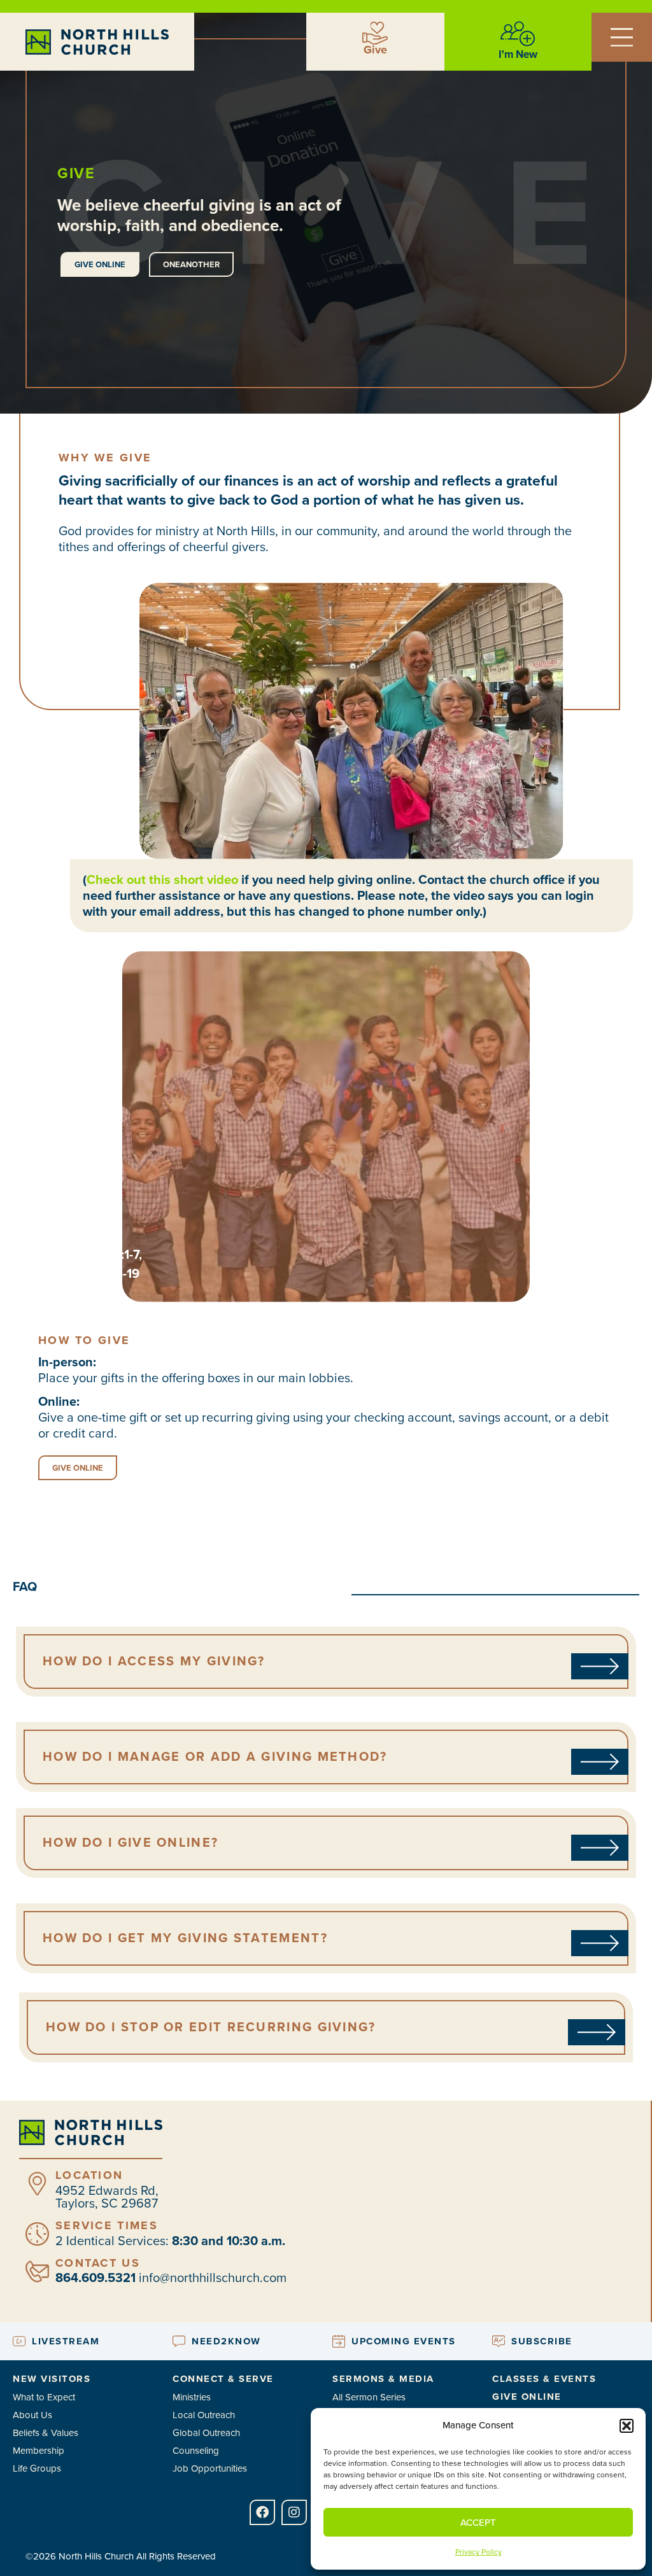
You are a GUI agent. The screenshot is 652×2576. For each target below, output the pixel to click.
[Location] (37, 2184)
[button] (627, 2426)
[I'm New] (518, 34)
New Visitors (52, 2379)
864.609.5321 (96, 2278)
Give (375, 50)
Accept (478, 2523)
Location (89, 2175)
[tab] (326, 1661)
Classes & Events (544, 2379)
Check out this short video (162, 879)
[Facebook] (262, 2512)
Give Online (527, 2397)
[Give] (375, 33)
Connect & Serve (223, 2379)
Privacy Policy (478, 2552)
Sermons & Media (383, 2379)
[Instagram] (294, 2512)
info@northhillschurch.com (213, 2278)
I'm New (518, 54)
